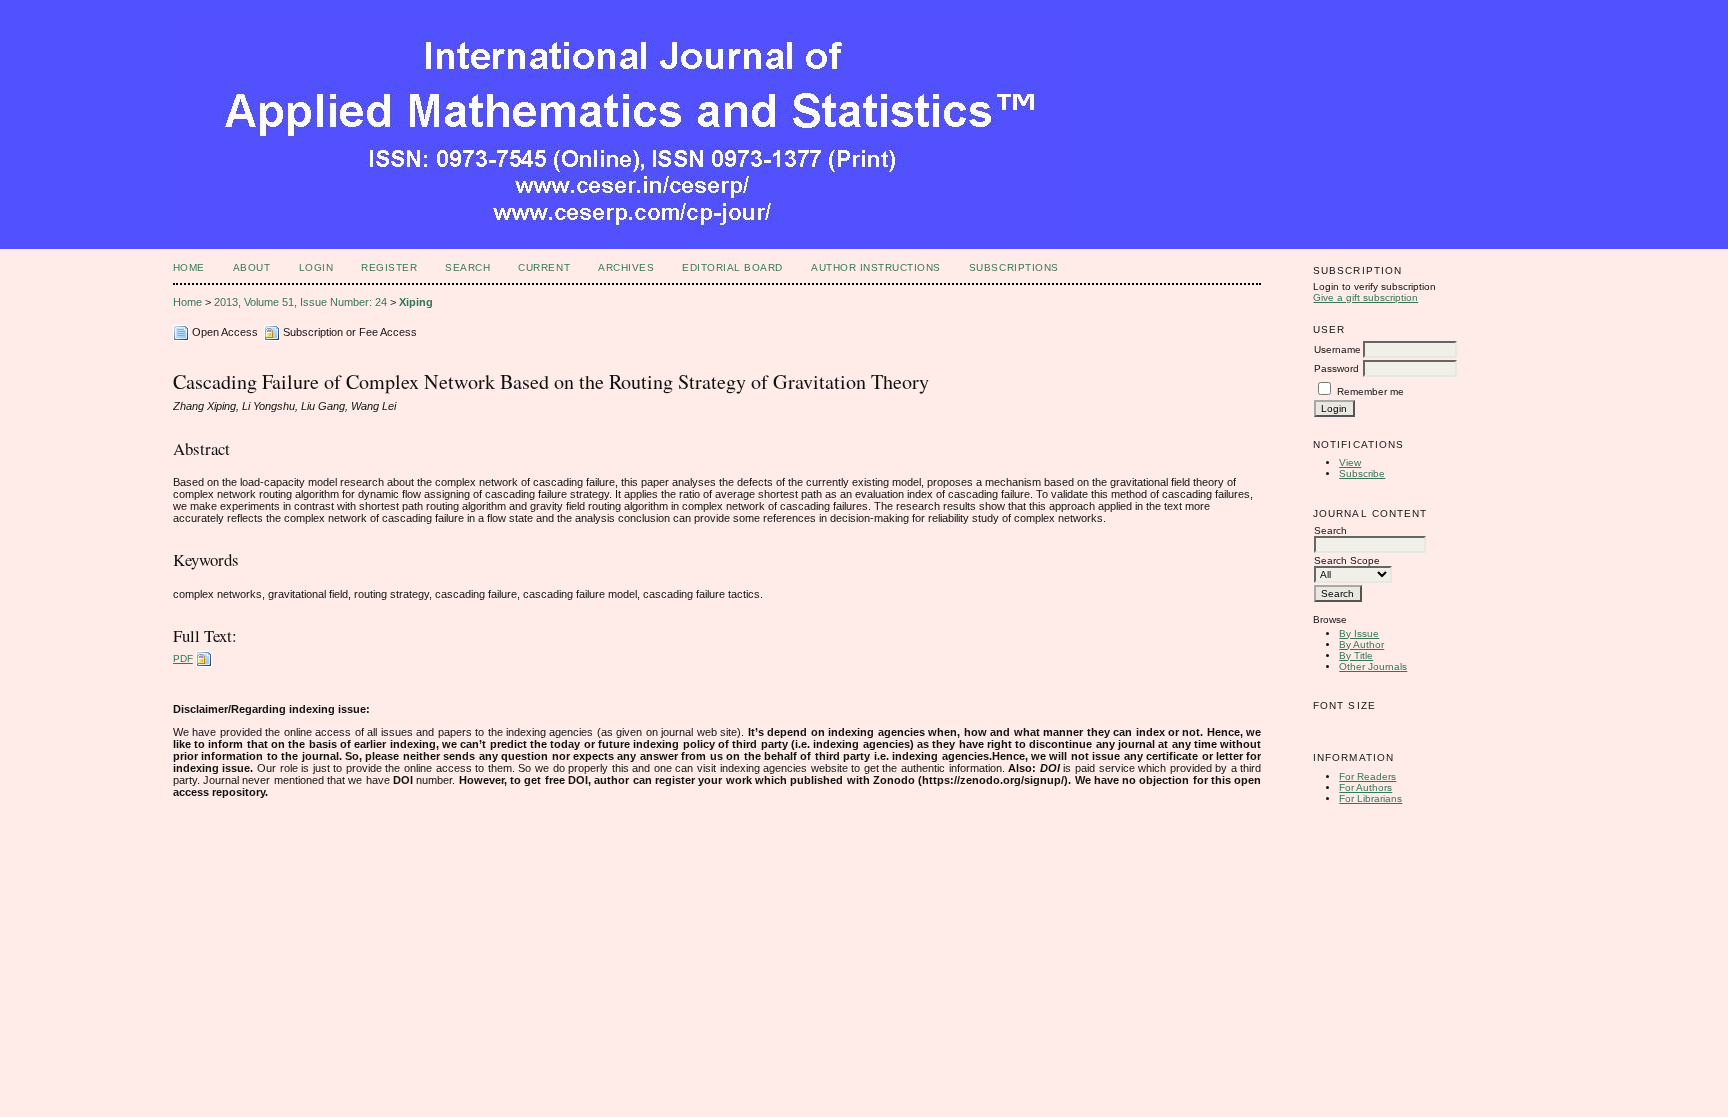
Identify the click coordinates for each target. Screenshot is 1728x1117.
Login (316, 267)
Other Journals (1373, 666)
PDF (183, 658)
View (1350, 462)
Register (389, 267)
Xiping (416, 302)
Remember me (1370, 391)
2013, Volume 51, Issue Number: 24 (300, 302)
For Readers (1367, 776)
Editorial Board (732, 267)
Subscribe (1362, 473)
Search (467, 267)
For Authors (1365, 787)
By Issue (1359, 633)
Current (544, 267)
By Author (1361, 644)
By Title (1356, 655)
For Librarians (1370, 798)
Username (1337, 349)
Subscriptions (1014, 267)
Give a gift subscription (1365, 297)
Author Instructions (876, 267)
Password (1336, 368)
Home (189, 267)
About (252, 267)
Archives (626, 267)
